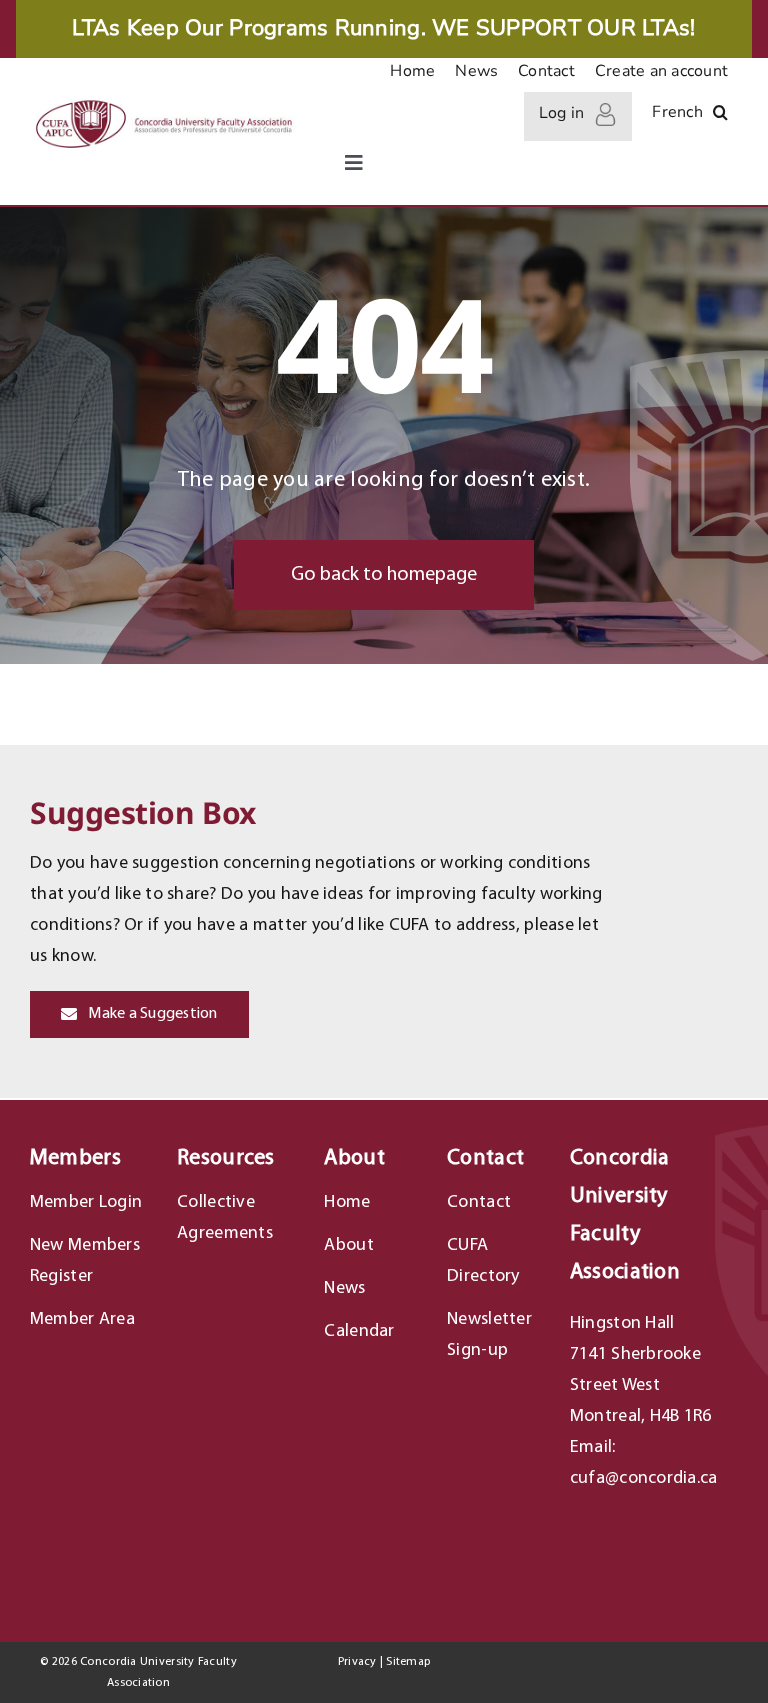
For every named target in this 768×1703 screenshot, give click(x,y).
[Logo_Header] (163, 103)
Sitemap (408, 1662)
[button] (720, 116)
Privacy (357, 1662)
